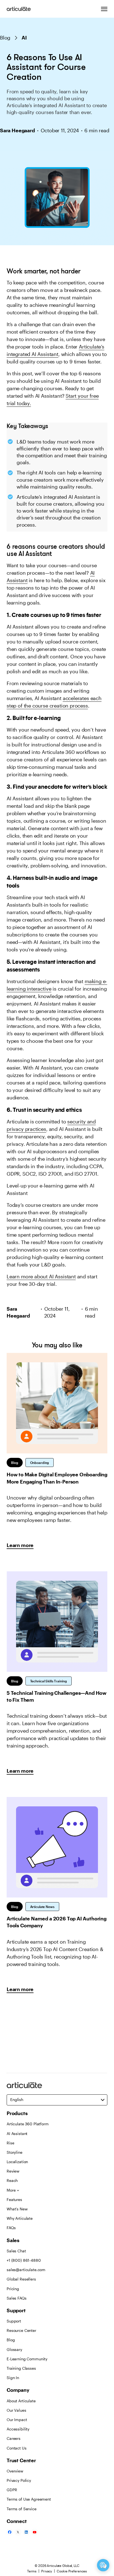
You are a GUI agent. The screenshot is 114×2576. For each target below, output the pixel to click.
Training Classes (21, 2368)
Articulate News (42, 1907)
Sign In (13, 2378)
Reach (12, 2180)
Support (14, 2321)
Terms (32, 2571)
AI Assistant (17, 2133)
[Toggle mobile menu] (104, 9)
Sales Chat (16, 2251)
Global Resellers (21, 2279)
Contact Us (17, 2448)
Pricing (13, 2289)
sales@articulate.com (26, 2270)
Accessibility (18, 2429)
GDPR (12, 2490)
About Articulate (21, 2401)
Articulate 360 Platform (28, 2124)
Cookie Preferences (72, 2571)
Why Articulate (20, 2218)
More (11, 2190)
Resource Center (21, 2330)
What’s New (17, 2209)
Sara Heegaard (17, 130)
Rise (10, 2143)
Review (13, 2171)
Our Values (16, 2410)
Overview (15, 2471)
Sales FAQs (17, 2298)
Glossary (14, 2349)
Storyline (15, 2152)
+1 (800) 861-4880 (24, 2260)
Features (14, 2199)
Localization (17, 2162)
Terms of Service (22, 2509)
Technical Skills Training (49, 1681)
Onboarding (40, 1463)
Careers (14, 2438)
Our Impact (17, 2420)
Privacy (47, 2571)
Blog (5, 38)
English (17, 2099)
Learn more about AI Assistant (41, 1276)
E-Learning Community (27, 2359)
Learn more (20, 1545)
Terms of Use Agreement (29, 2499)
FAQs (11, 2228)
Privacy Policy (19, 2480)
